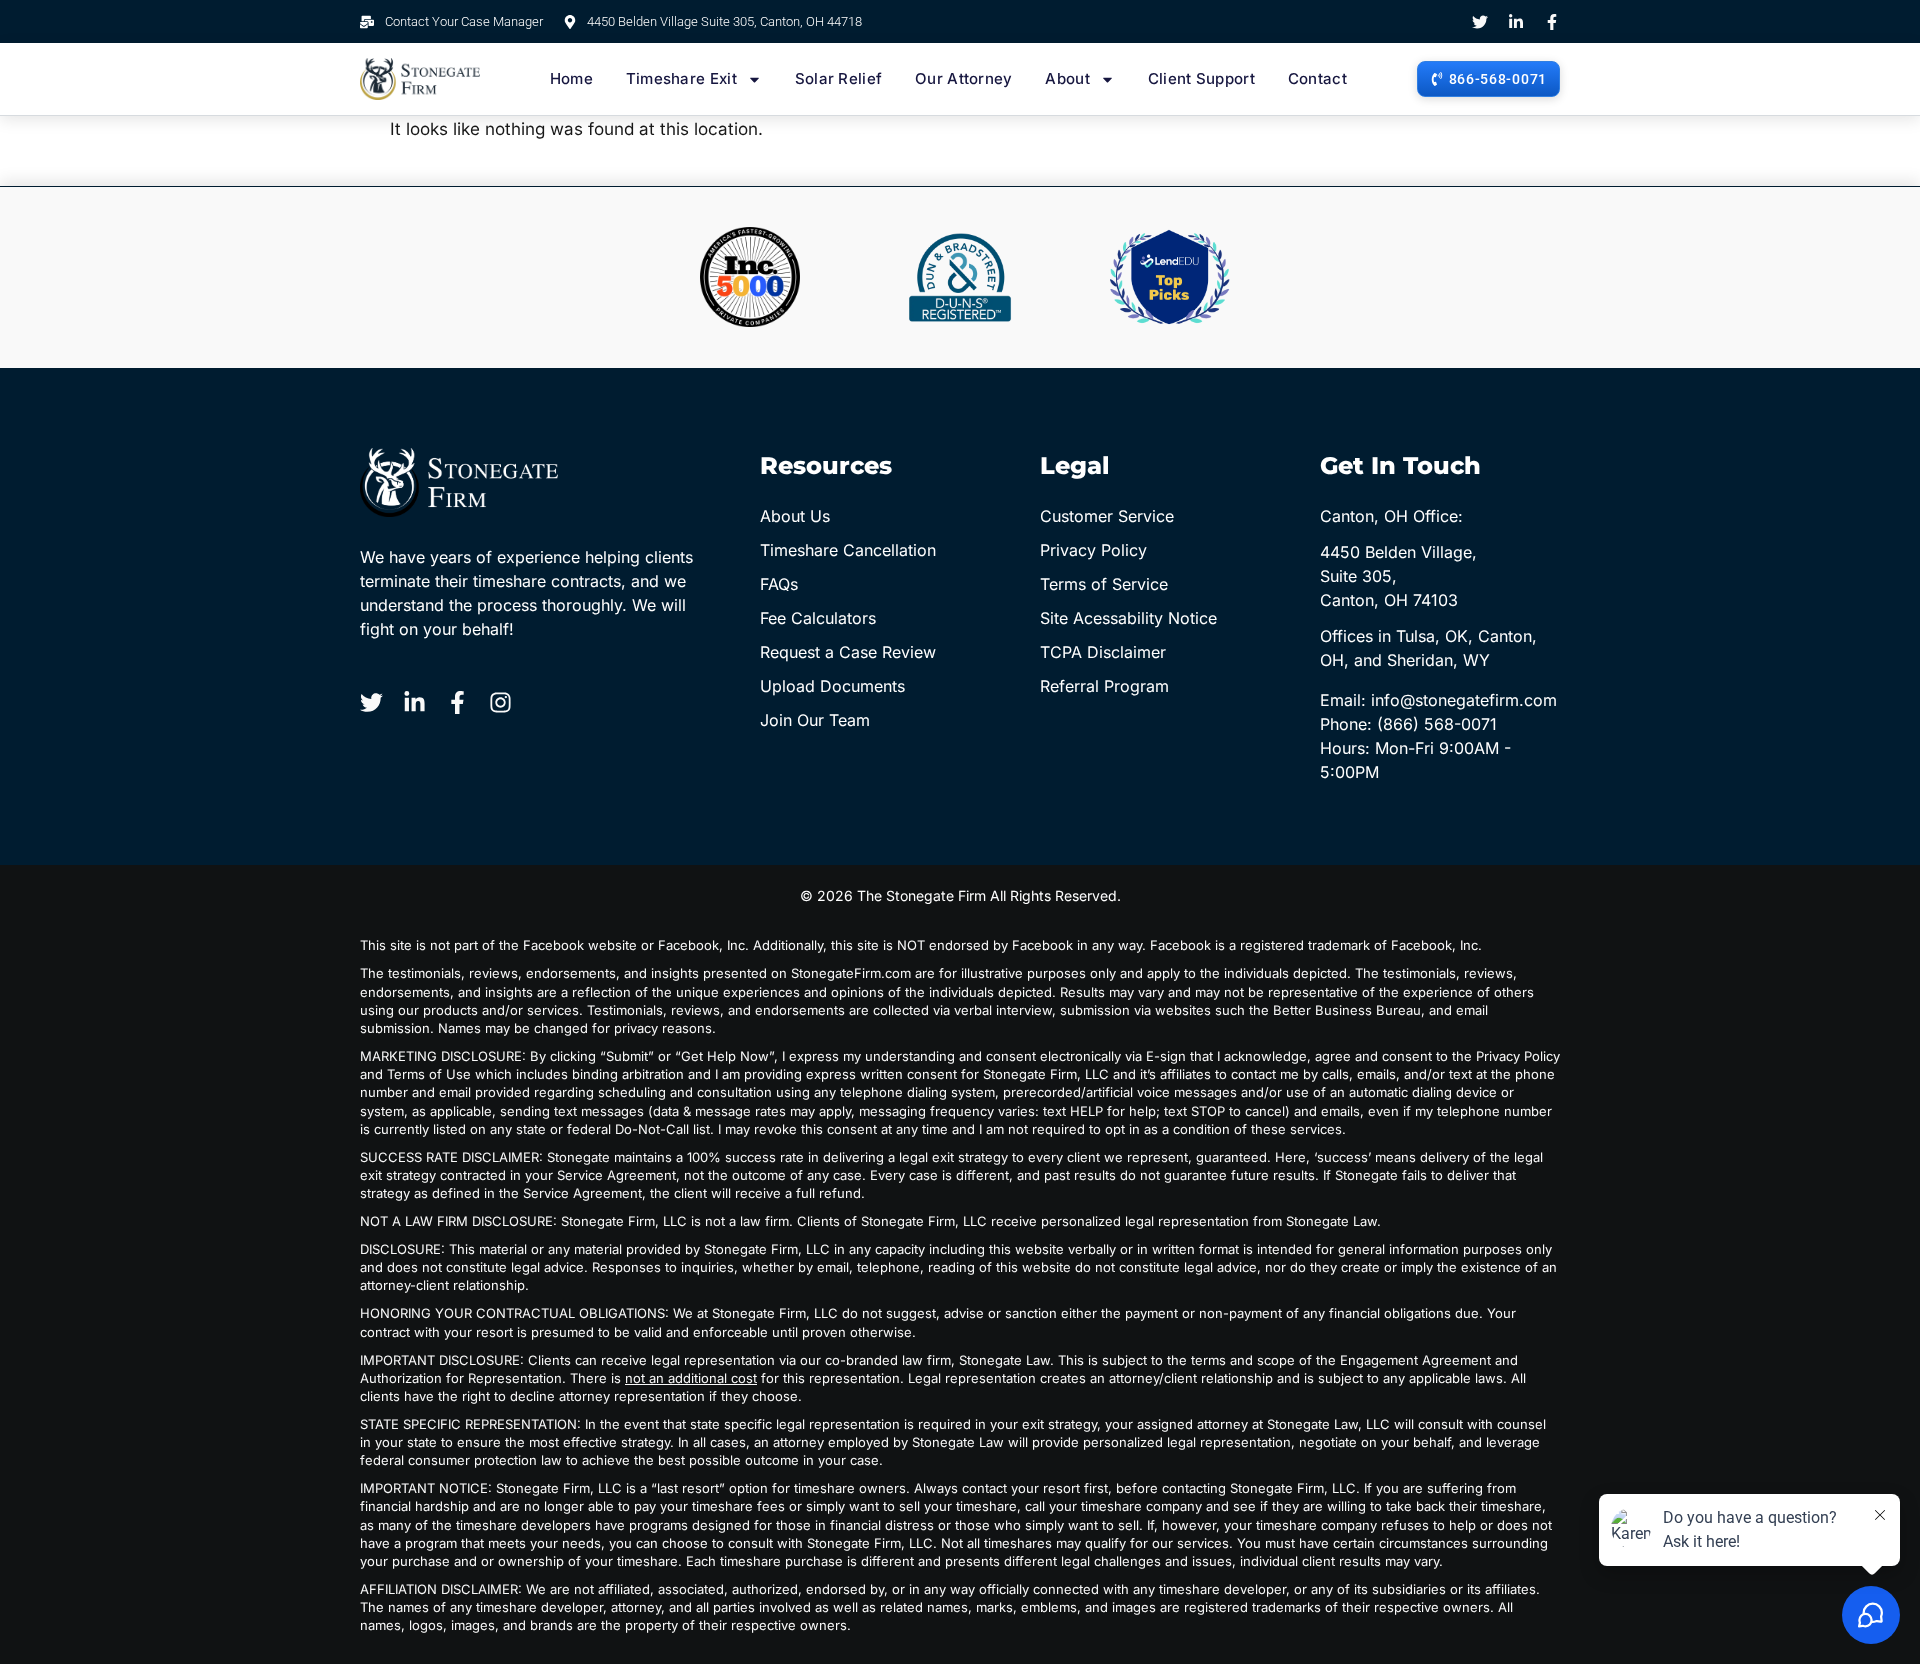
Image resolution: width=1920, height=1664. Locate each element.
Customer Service (1107, 516)
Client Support (1201, 78)
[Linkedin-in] (1516, 22)
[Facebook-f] (1552, 22)
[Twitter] (1480, 22)
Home (571, 78)
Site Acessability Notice (1128, 618)
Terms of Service (1104, 584)
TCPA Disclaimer (1103, 652)
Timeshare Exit (681, 78)
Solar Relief (839, 78)
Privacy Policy (1093, 550)
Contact (1317, 78)
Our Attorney (964, 78)
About (1067, 78)
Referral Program (1104, 686)
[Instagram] (500, 702)
